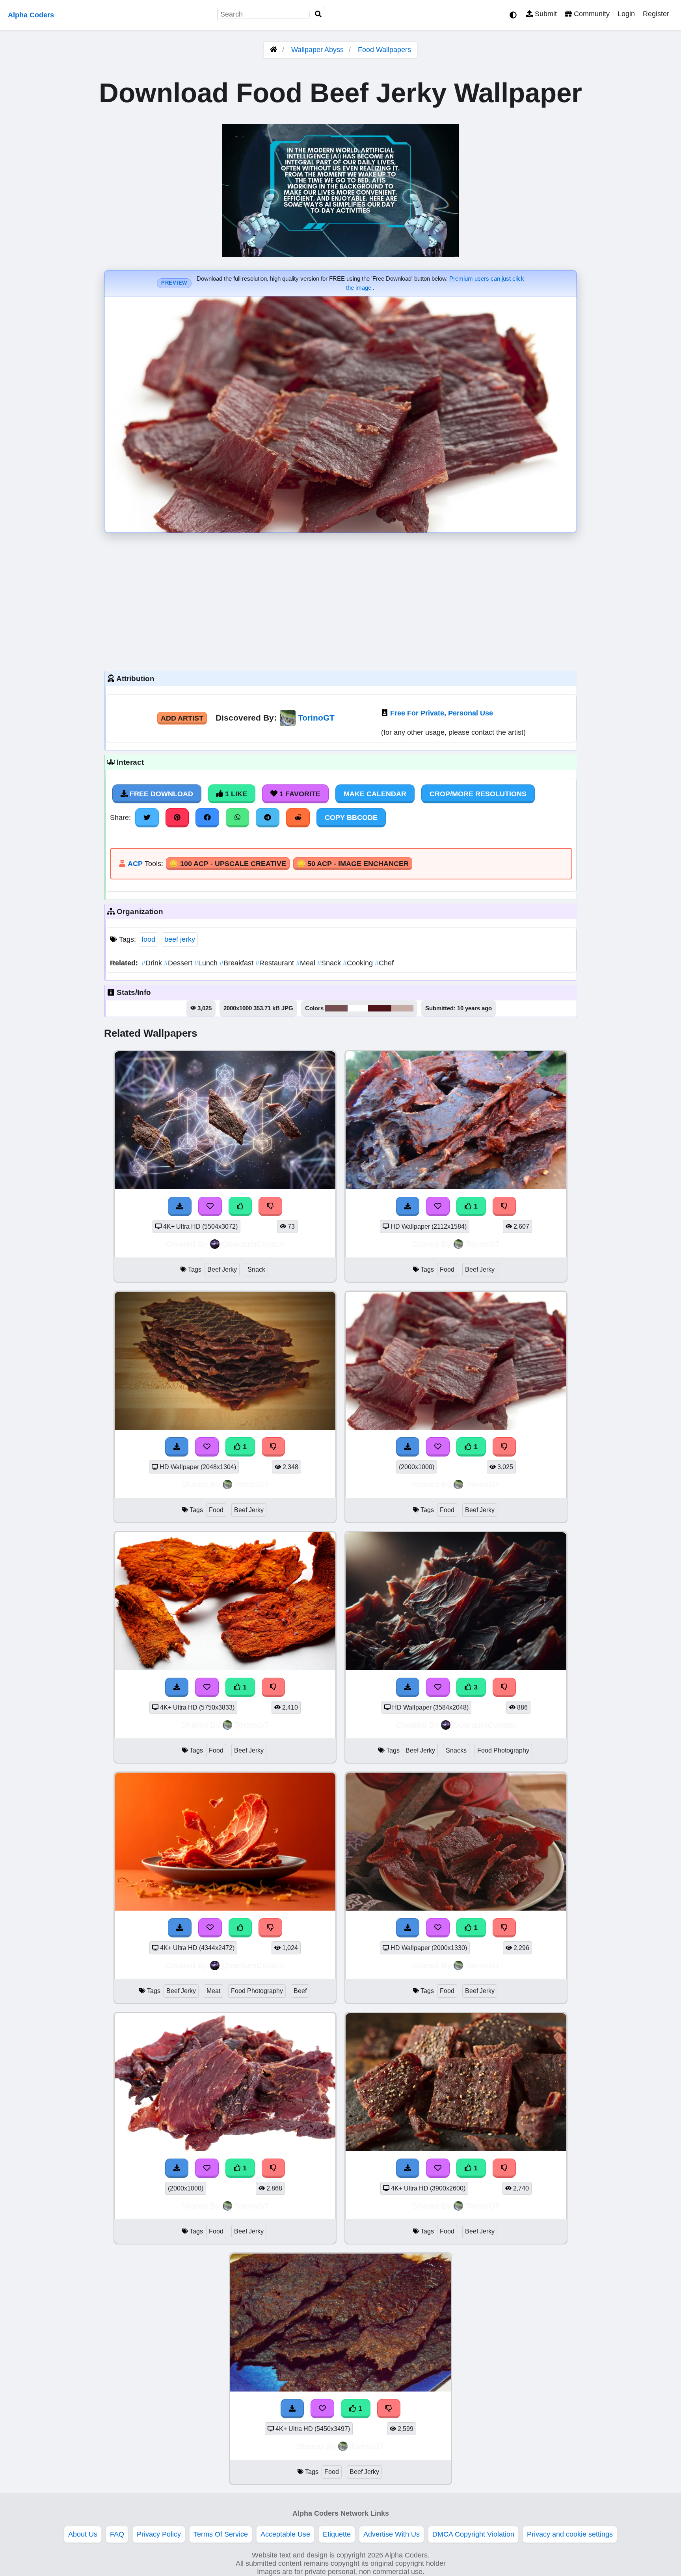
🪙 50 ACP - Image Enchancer (353, 864)
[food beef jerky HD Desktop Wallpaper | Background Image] (456, 1187)
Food (447, 1269)
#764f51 (336, 1008)
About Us (83, 2534)
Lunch (207, 963)
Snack (330, 963)
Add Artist (182, 718)
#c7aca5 (402, 1008)
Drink (153, 963)
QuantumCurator (253, 1244)
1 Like (235, 794)
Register (656, 14)
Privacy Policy (159, 2534)
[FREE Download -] (408, 1206)
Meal (307, 963)
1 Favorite (299, 794)
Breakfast (237, 963)
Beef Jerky (222, 1269)
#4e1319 (380, 1008)
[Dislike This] (504, 1206)
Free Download (160, 794)
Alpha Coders (31, 15)
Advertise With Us (392, 2534)
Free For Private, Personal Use (442, 713)
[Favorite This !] (438, 1206)
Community (591, 14)
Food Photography (503, 1750)
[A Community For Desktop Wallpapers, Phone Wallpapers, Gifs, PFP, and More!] (274, 50)
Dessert (179, 963)
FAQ (117, 2534)
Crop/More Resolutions (478, 794)
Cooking (359, 963)
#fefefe (358, 1008)
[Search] (318, 14)
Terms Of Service (221, 2534)
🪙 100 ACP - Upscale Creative (228, 864)
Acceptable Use (285, 2534)
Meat (213, 1991)
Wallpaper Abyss (317, 50)
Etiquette (337, 2534)
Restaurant (276, 963)
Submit (545, 14)
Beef (300, 1991)
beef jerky (180, 939)
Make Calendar (375, 794)
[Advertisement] (340, 600)
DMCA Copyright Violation (473, 2534)
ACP (135, 864)
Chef (384, 963)
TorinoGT (316, 718)
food (148, 939)
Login (626, 14)
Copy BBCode (351, 818)
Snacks (456, 1750)
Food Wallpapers (384, 50)
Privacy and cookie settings (570, 2534)
